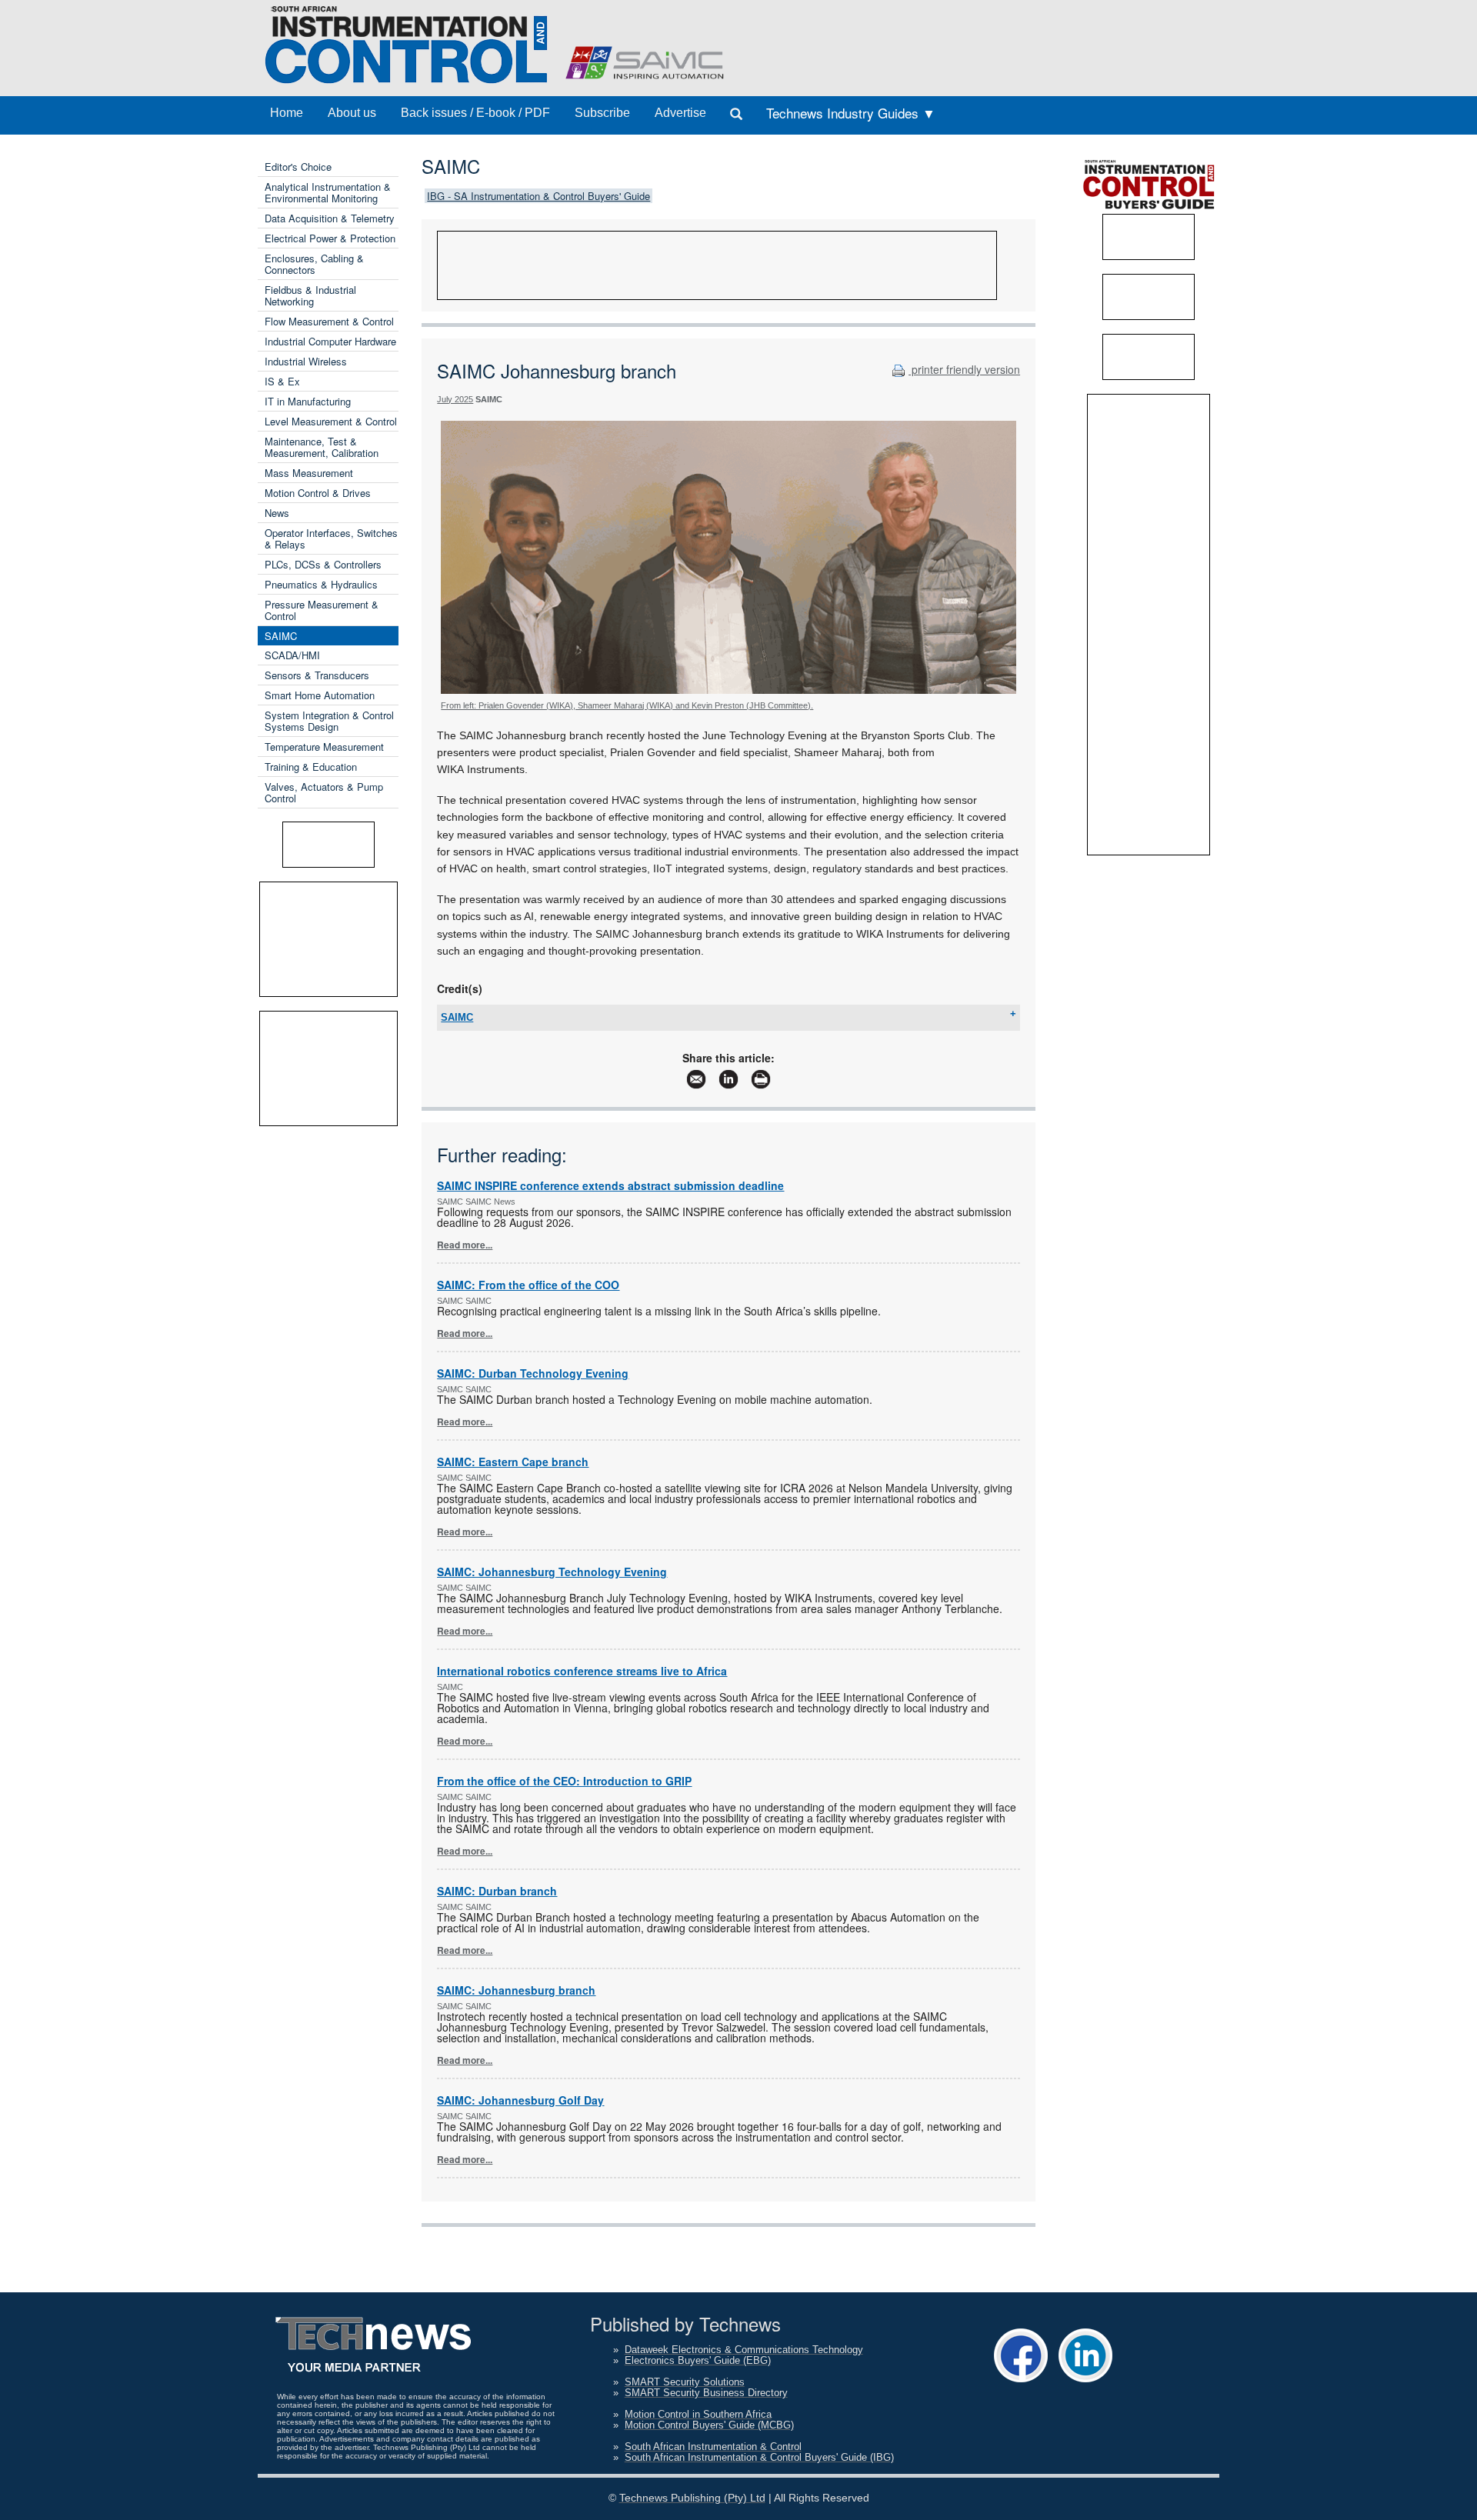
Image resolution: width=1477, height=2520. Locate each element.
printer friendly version (964, 369)
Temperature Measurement (324, 747)
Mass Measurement (309, 473)
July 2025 (455, 399)
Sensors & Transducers (317, 675)
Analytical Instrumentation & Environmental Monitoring (328, 192)
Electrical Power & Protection (330, 238)
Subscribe (602, 113)
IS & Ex (282, 381)
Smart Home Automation (320, 695)
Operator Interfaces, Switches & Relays (331, 538)
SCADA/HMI (292, 655)
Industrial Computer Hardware (330, 341)
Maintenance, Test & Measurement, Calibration (322, 447)
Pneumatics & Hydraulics (321, 584)
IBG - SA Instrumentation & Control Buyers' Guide (538, 196)
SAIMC (281, 636)
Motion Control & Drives (318, 493)
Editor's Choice (298, 167)
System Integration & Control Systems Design (329, 721)
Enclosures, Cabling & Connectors (314, 264)
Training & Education (311, 767)
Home (287, 113)
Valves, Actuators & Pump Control (324, 792)
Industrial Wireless (306, 361)
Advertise (680, 113)
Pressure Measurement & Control (322, 610)
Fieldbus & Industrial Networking (310, 295)
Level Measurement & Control (331, 421)
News (277, 513)
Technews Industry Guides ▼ (851, 113)
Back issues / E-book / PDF (475, 113)
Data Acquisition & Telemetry (330, 218)
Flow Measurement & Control (329, 321)
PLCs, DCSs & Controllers (323, 564)
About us (352, 113)
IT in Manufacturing (308, 401)
